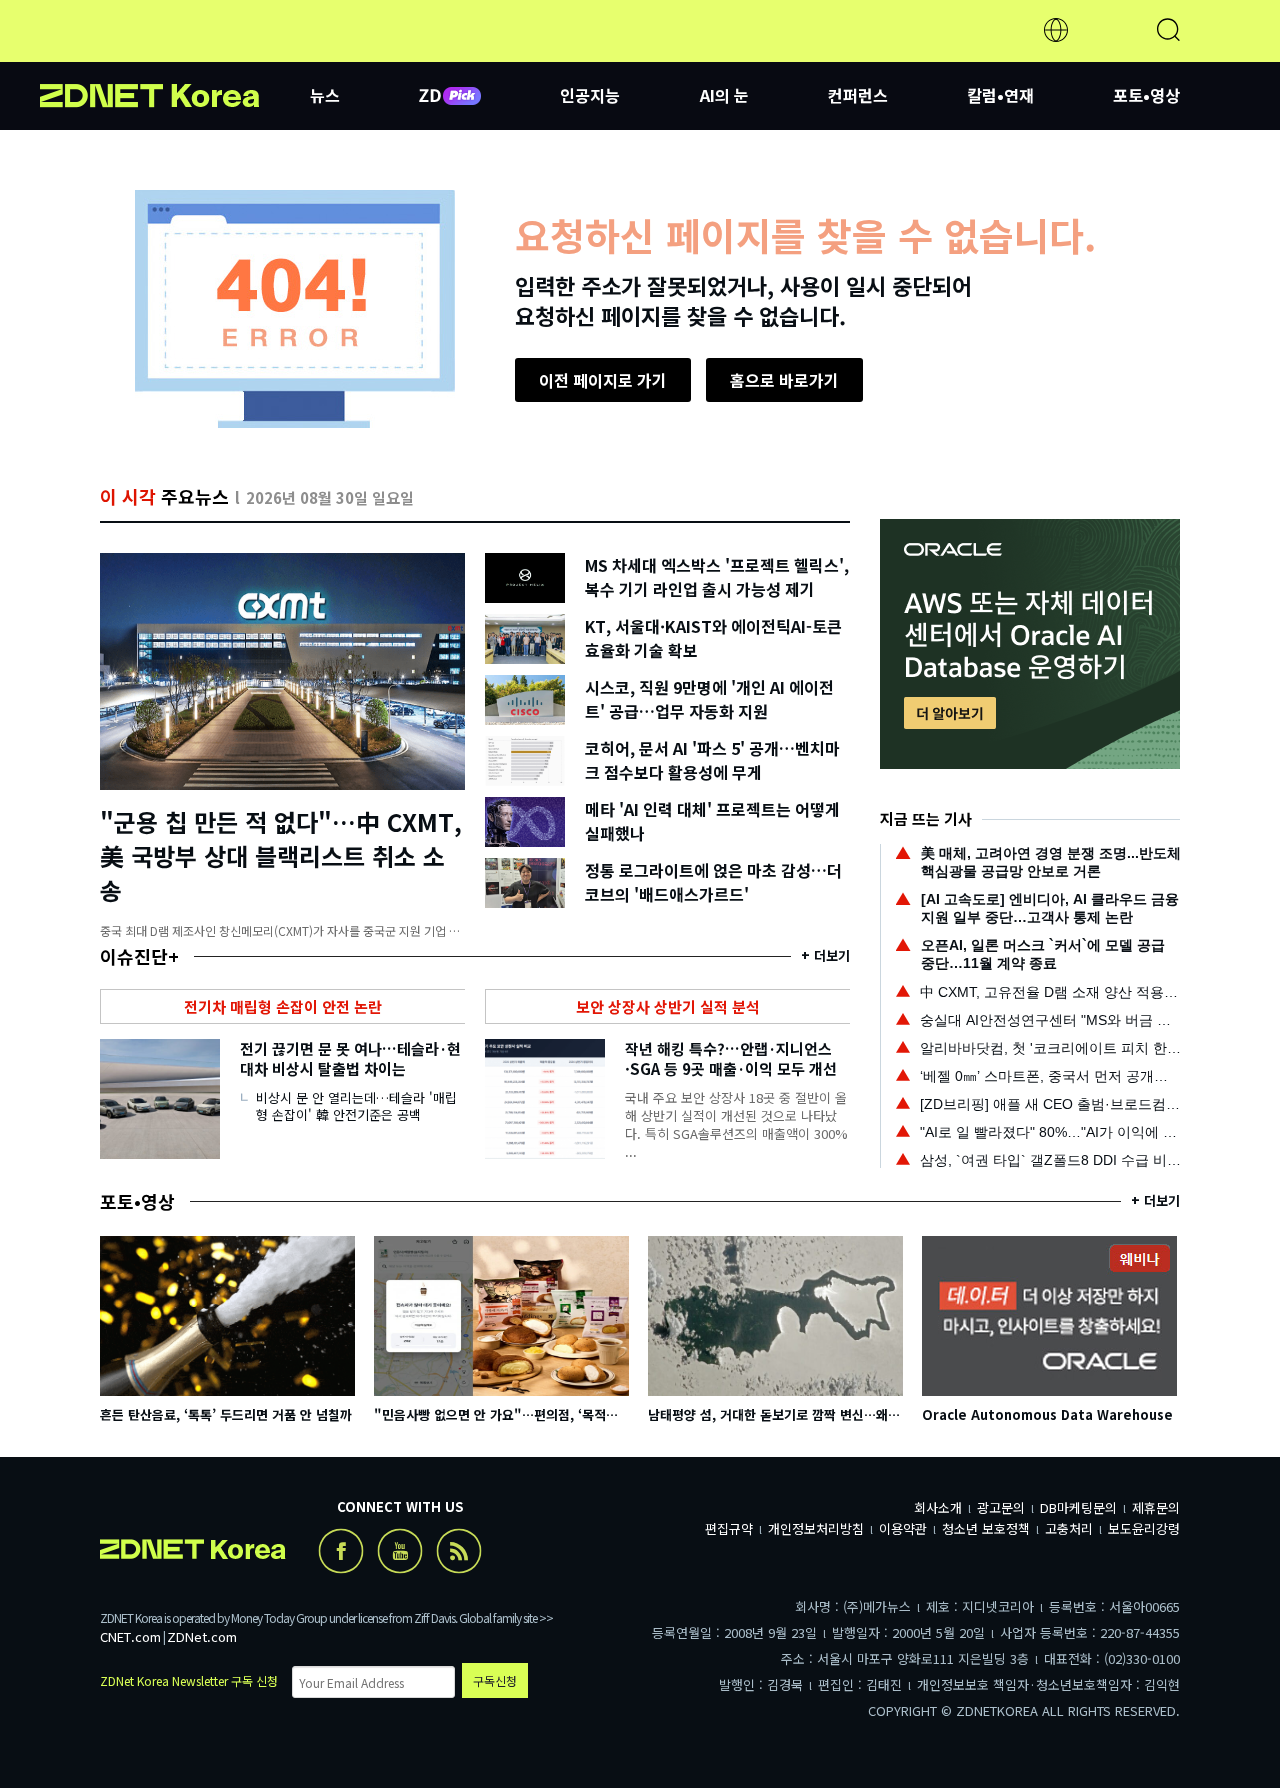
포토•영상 (1146, 95)
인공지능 (590, 95)
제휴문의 (1156, 1507)
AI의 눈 (724, 95)
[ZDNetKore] (175, 54)
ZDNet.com (202, 1636)
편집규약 (729, 1528)
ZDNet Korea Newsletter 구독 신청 (189, 1680)
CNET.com (130, 1636)
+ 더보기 (825, 955)
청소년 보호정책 (986, 1528)
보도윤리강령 (1144, 1528)
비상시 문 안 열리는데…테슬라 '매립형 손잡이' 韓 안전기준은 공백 (356, 1106)
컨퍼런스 (858, 95)
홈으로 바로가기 (784, 380)
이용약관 (903, 1528)
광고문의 (1001, 1507)
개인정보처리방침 (816, 1528)
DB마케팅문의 (1078, 1507)
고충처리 (1069, 1528)
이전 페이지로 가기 (603, 380)
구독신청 (495, 1680)
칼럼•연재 (1000, 95)
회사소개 (938, 1507)
